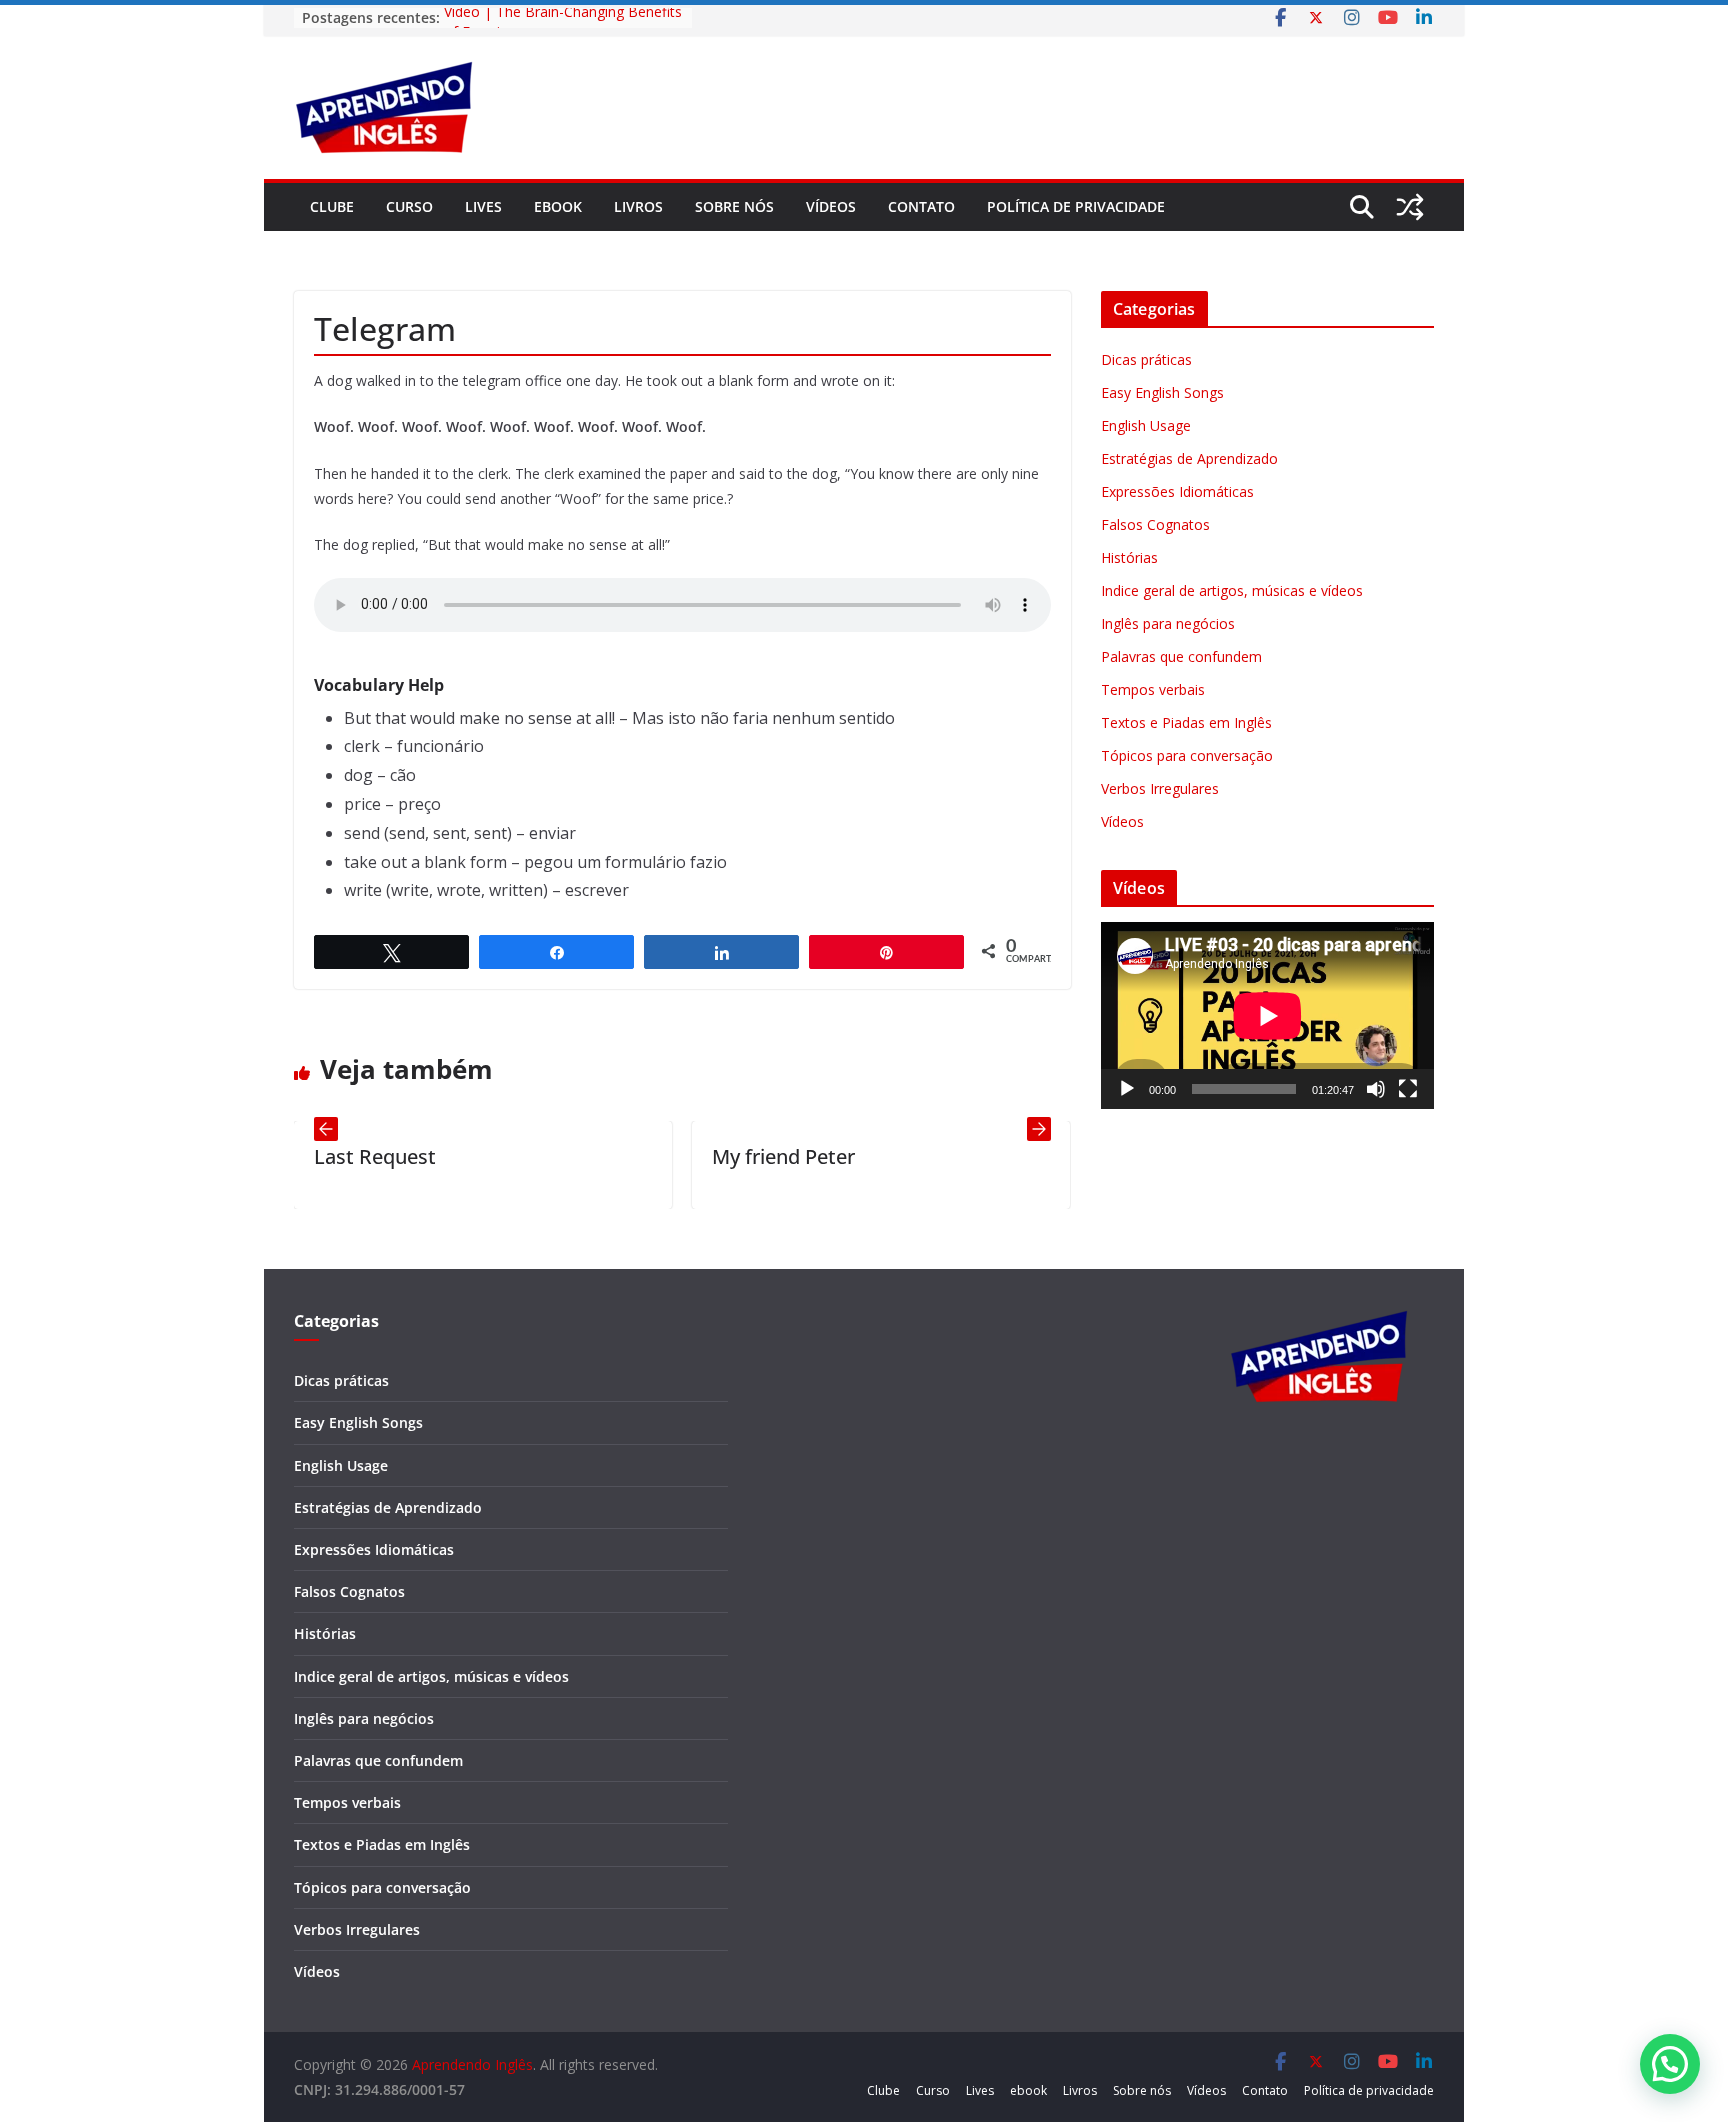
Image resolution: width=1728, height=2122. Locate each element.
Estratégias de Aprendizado (1189, 458)
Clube (332, 206)
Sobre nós (734, 206)
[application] (1267, 1015)
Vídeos (831, 206)
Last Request (326, 1156)
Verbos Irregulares (1160, 788)
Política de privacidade (1076, 206)
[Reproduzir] (1127, 1089)
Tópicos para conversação (1187, 755)
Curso (409, 206)
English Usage (1146, 425)
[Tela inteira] (1408, 1089)
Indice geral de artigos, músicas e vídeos (1232, 590)
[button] (1670, 2064)
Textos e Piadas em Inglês (1186, 722)
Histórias (1129, 557)
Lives (483, 206)
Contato (921, 206)
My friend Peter (734, 1156)
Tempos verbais (1153, 689)
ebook (558, 206)
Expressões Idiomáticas (1177, 491)
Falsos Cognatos (1155, 524)
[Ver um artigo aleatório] (1410, 207)
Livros (638, 206)
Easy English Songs (1162, 392)
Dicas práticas (1146, 359)
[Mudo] (1376, 1089)
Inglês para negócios (1168, 623)
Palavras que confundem (1181, 656)
